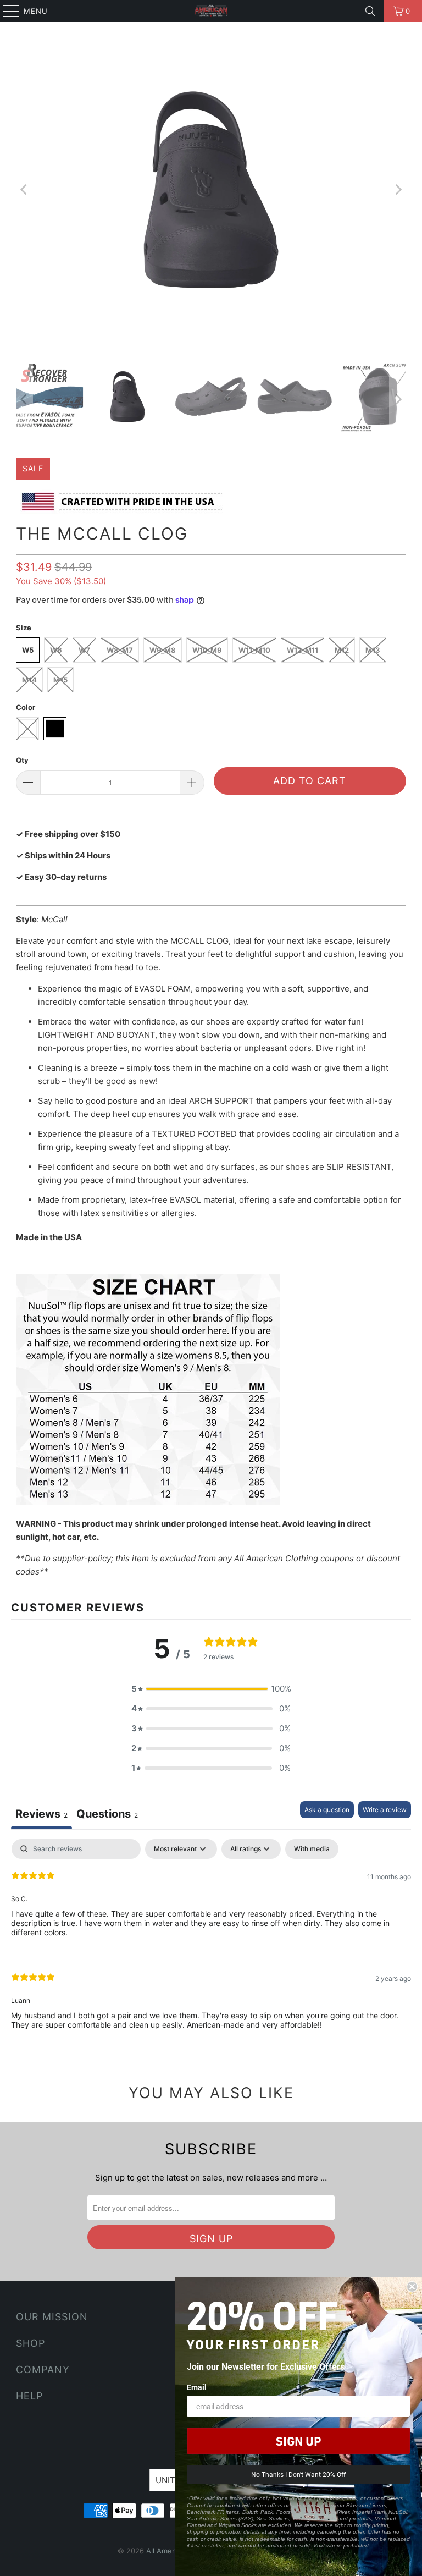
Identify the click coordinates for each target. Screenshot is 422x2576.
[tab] (107, 1815)
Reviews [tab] (41, 1814)
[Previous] (24, 190)
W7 (84, 650)
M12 (342, 650)
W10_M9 (207, 650)
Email (197, 2387)
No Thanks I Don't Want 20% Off (298, 2474)
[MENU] (6, 11)
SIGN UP (298, 2441)
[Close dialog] (412, 2287)
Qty (22, 760)
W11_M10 (254, 650)
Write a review (385, 1810)
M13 (373, 650)
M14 (29, 680)
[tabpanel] (211, 1943)
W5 (28, 650)
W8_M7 (120, 650)
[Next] (398, 190)
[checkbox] (312, 1849)
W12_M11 (302, 650)
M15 (60, 680)
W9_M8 (163, 650)
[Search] (370, 11)
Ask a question (327, 1810)
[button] (211, 1689)
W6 (56, 650)
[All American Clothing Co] (211, 11)
